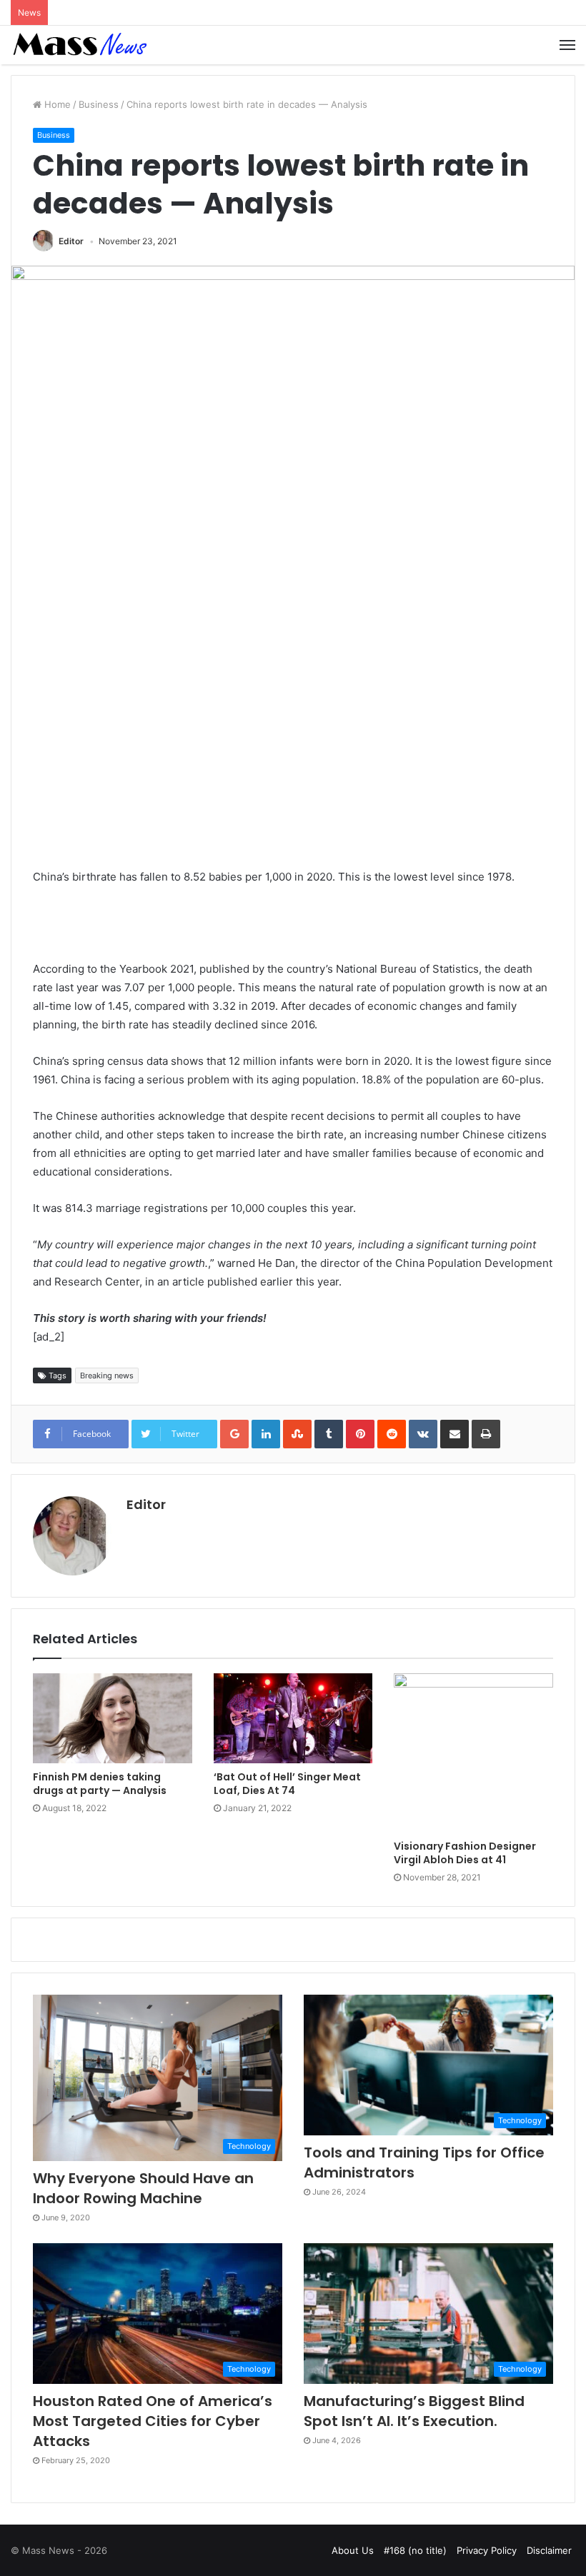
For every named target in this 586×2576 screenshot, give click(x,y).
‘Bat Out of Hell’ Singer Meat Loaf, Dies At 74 (287, 1784)
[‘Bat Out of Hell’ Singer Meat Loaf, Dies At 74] (293, 1718)
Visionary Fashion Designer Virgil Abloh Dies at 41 (465, 1853)
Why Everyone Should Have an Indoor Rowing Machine (143, 2188)
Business (99, 104)
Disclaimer (549, 2550)
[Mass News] (79, 45)
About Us (353, 2550)
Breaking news (107, 1375)
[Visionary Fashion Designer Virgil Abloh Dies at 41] (473, 1753)
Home (56, 104)
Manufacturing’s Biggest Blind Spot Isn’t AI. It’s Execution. (414, 2411)
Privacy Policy (487, 2550)
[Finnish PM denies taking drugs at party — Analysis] (113, 1718)
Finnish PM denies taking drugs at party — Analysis (100, 1784)
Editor (71, 241)
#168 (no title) (415, 2550)
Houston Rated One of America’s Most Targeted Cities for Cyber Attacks (153, 2421)
